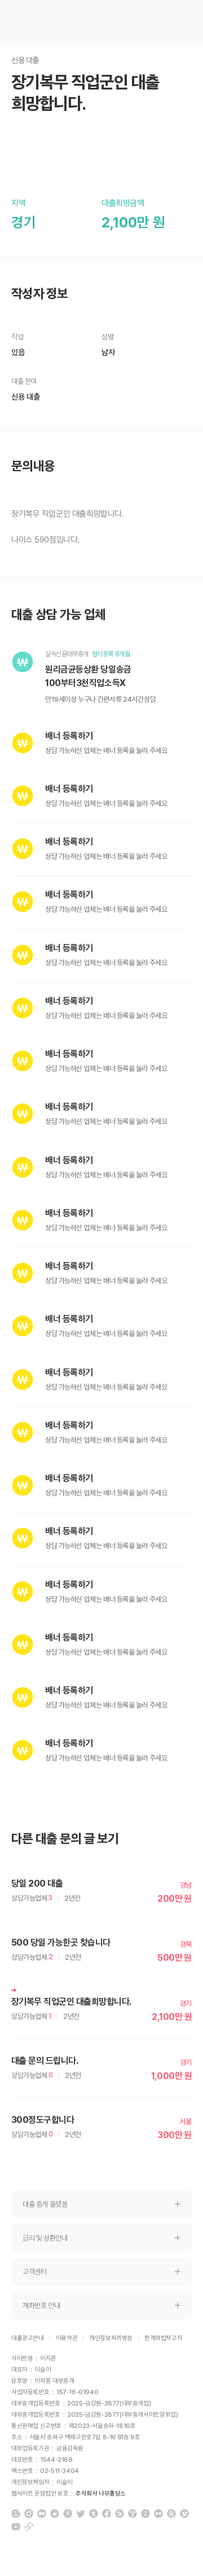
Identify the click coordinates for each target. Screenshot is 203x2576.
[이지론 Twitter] (81, 2514)
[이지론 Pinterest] (68, 2514)
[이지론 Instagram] (29, 2514)
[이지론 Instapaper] (145, 2514)
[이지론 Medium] (42, 2514)
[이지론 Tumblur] (94, 2514)
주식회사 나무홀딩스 (101, 2494)
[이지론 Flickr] (158, 2514)
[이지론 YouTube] (16, 2526)
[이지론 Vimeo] (184, 2514)
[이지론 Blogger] (16, 2514)
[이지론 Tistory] (133, 2514)
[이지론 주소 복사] (29, 2526)
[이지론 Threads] (171, 2514)
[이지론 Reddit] (55, 2514)
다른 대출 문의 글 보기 (65, 1839)
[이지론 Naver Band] (120, 2514)
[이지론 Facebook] (107, 2514)
